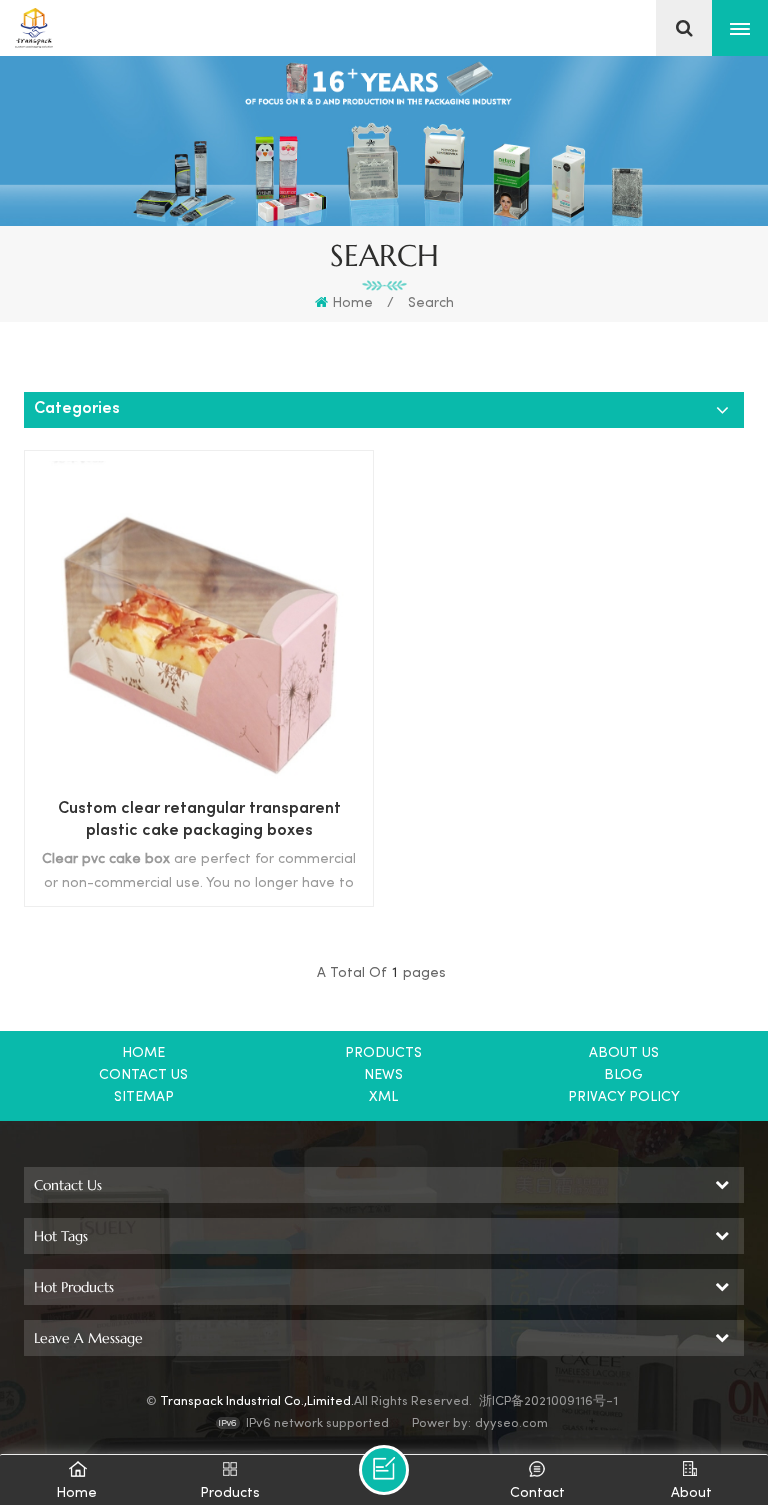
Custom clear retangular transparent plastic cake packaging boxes (199, 820)
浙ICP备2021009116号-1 (548, 1402)
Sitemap (144, 1097)
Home (352, 303)
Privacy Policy (624, 1097)
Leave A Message (384, 1470)
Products (383, 1053)
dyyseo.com (511, 1424)
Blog (623, 1075)
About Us (624, 1053)
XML (383, 1097)
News (383, 1075)
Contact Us (143, 1075)
